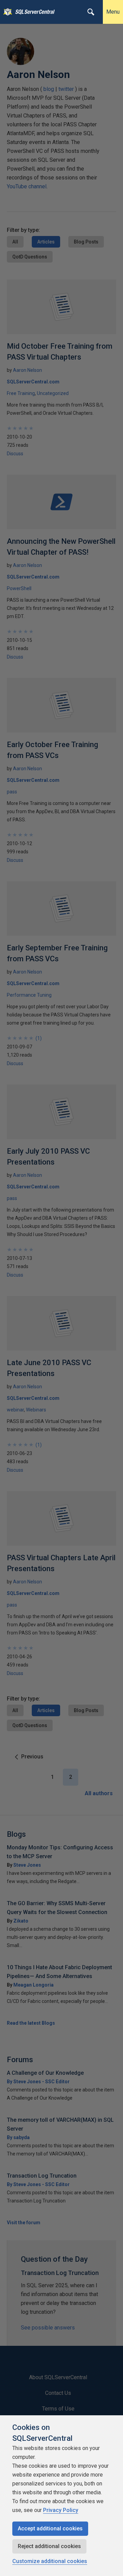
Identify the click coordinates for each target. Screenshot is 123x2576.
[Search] (91, 12)
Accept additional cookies (50, 2528)
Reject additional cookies (49, 2546)
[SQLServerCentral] (6, 12)
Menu (113, 12)
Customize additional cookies (50, 2561)
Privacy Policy (61, 2510)
